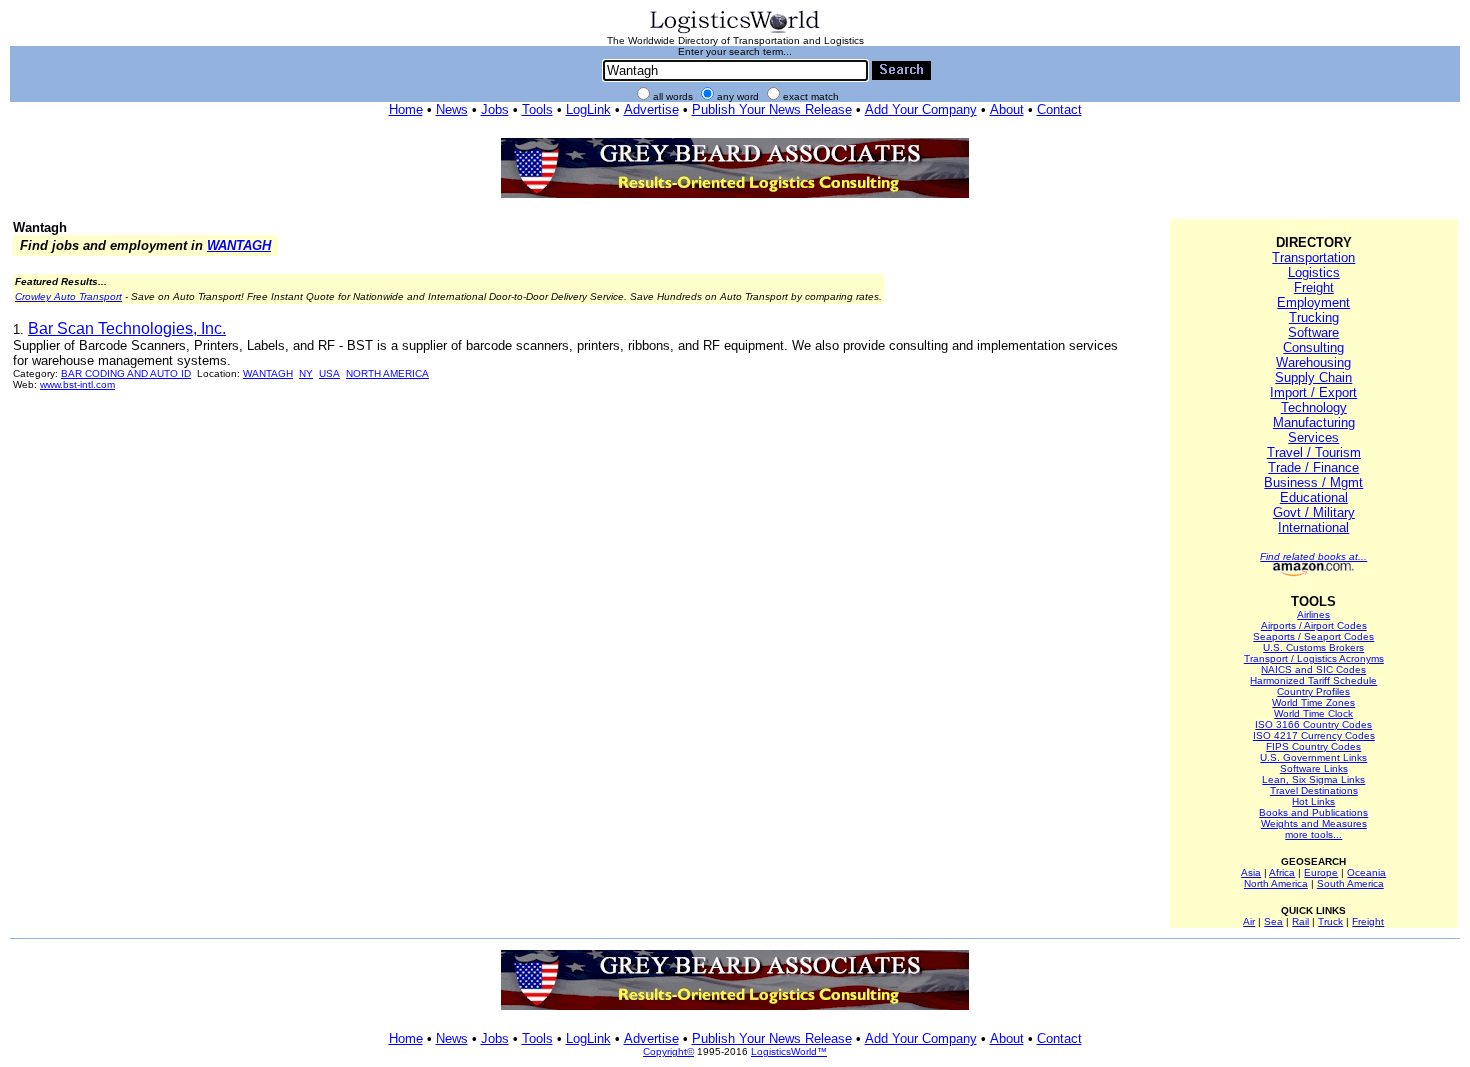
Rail (1300, 921)
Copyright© (668, 1051)
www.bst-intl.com (77, 384)
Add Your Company (921, 109)
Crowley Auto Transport (68, 296)
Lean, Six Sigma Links (1313, 779)
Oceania (1366, 872)
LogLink (588, 109)
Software (1313, 332)
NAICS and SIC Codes (1313, 669)
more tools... (1313, 834)
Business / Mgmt (1313, 482)
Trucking (1314, 317)
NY (306, 373)
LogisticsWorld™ (789, 1051)
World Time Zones (1313, 702)
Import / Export (1313, 392)
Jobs (495, 109)
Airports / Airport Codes (1314, 625)
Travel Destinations (1314, 790)
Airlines (1313, 614)
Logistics (1314, 272)
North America (1276, 883)
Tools (537, 109)
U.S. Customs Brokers (1313, 647)
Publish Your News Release (772, 109)
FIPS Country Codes (1313, 746)
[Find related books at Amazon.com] (1313, 572)
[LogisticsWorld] (735, 31)
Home (406, 109)
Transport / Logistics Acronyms (1314, 658)
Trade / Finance (1313, 467)
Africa (1282, 872)
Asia (1251, 872)
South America (1350, 883)
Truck (1330, 921)
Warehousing (1313, 362)
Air (1249, 921)
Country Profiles (1313, 691)
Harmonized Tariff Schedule (1313, 680)
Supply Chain (1313, 377)
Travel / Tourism (1314, 452)
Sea (1273, 921)
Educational (1314, 497)
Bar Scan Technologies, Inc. (127, 328)
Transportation (1313, 257)
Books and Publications (1313, 812)
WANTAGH (239, 245)
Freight (1314, 287)
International (1313, 527)
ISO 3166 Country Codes (1313, 724)
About (1007, 109)
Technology (1314, 407)
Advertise (651, 109)
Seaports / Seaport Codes (1313, 636)
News (452, 109)
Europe (1321, 872)
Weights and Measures (1314, 823)
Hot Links (1313, 801)
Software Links (1314, 768)
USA (329, 373)
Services (1313, 437)
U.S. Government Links (1313, 757)
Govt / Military (1314, 512)
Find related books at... (1313, 556)
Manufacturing (1314, 422)
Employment (1313, 302)
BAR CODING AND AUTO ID (126, 373)
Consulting (1313, 347)
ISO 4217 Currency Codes (1314, 735)
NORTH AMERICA (387, 373)
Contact (1059, 109)
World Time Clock (1313, 713)
